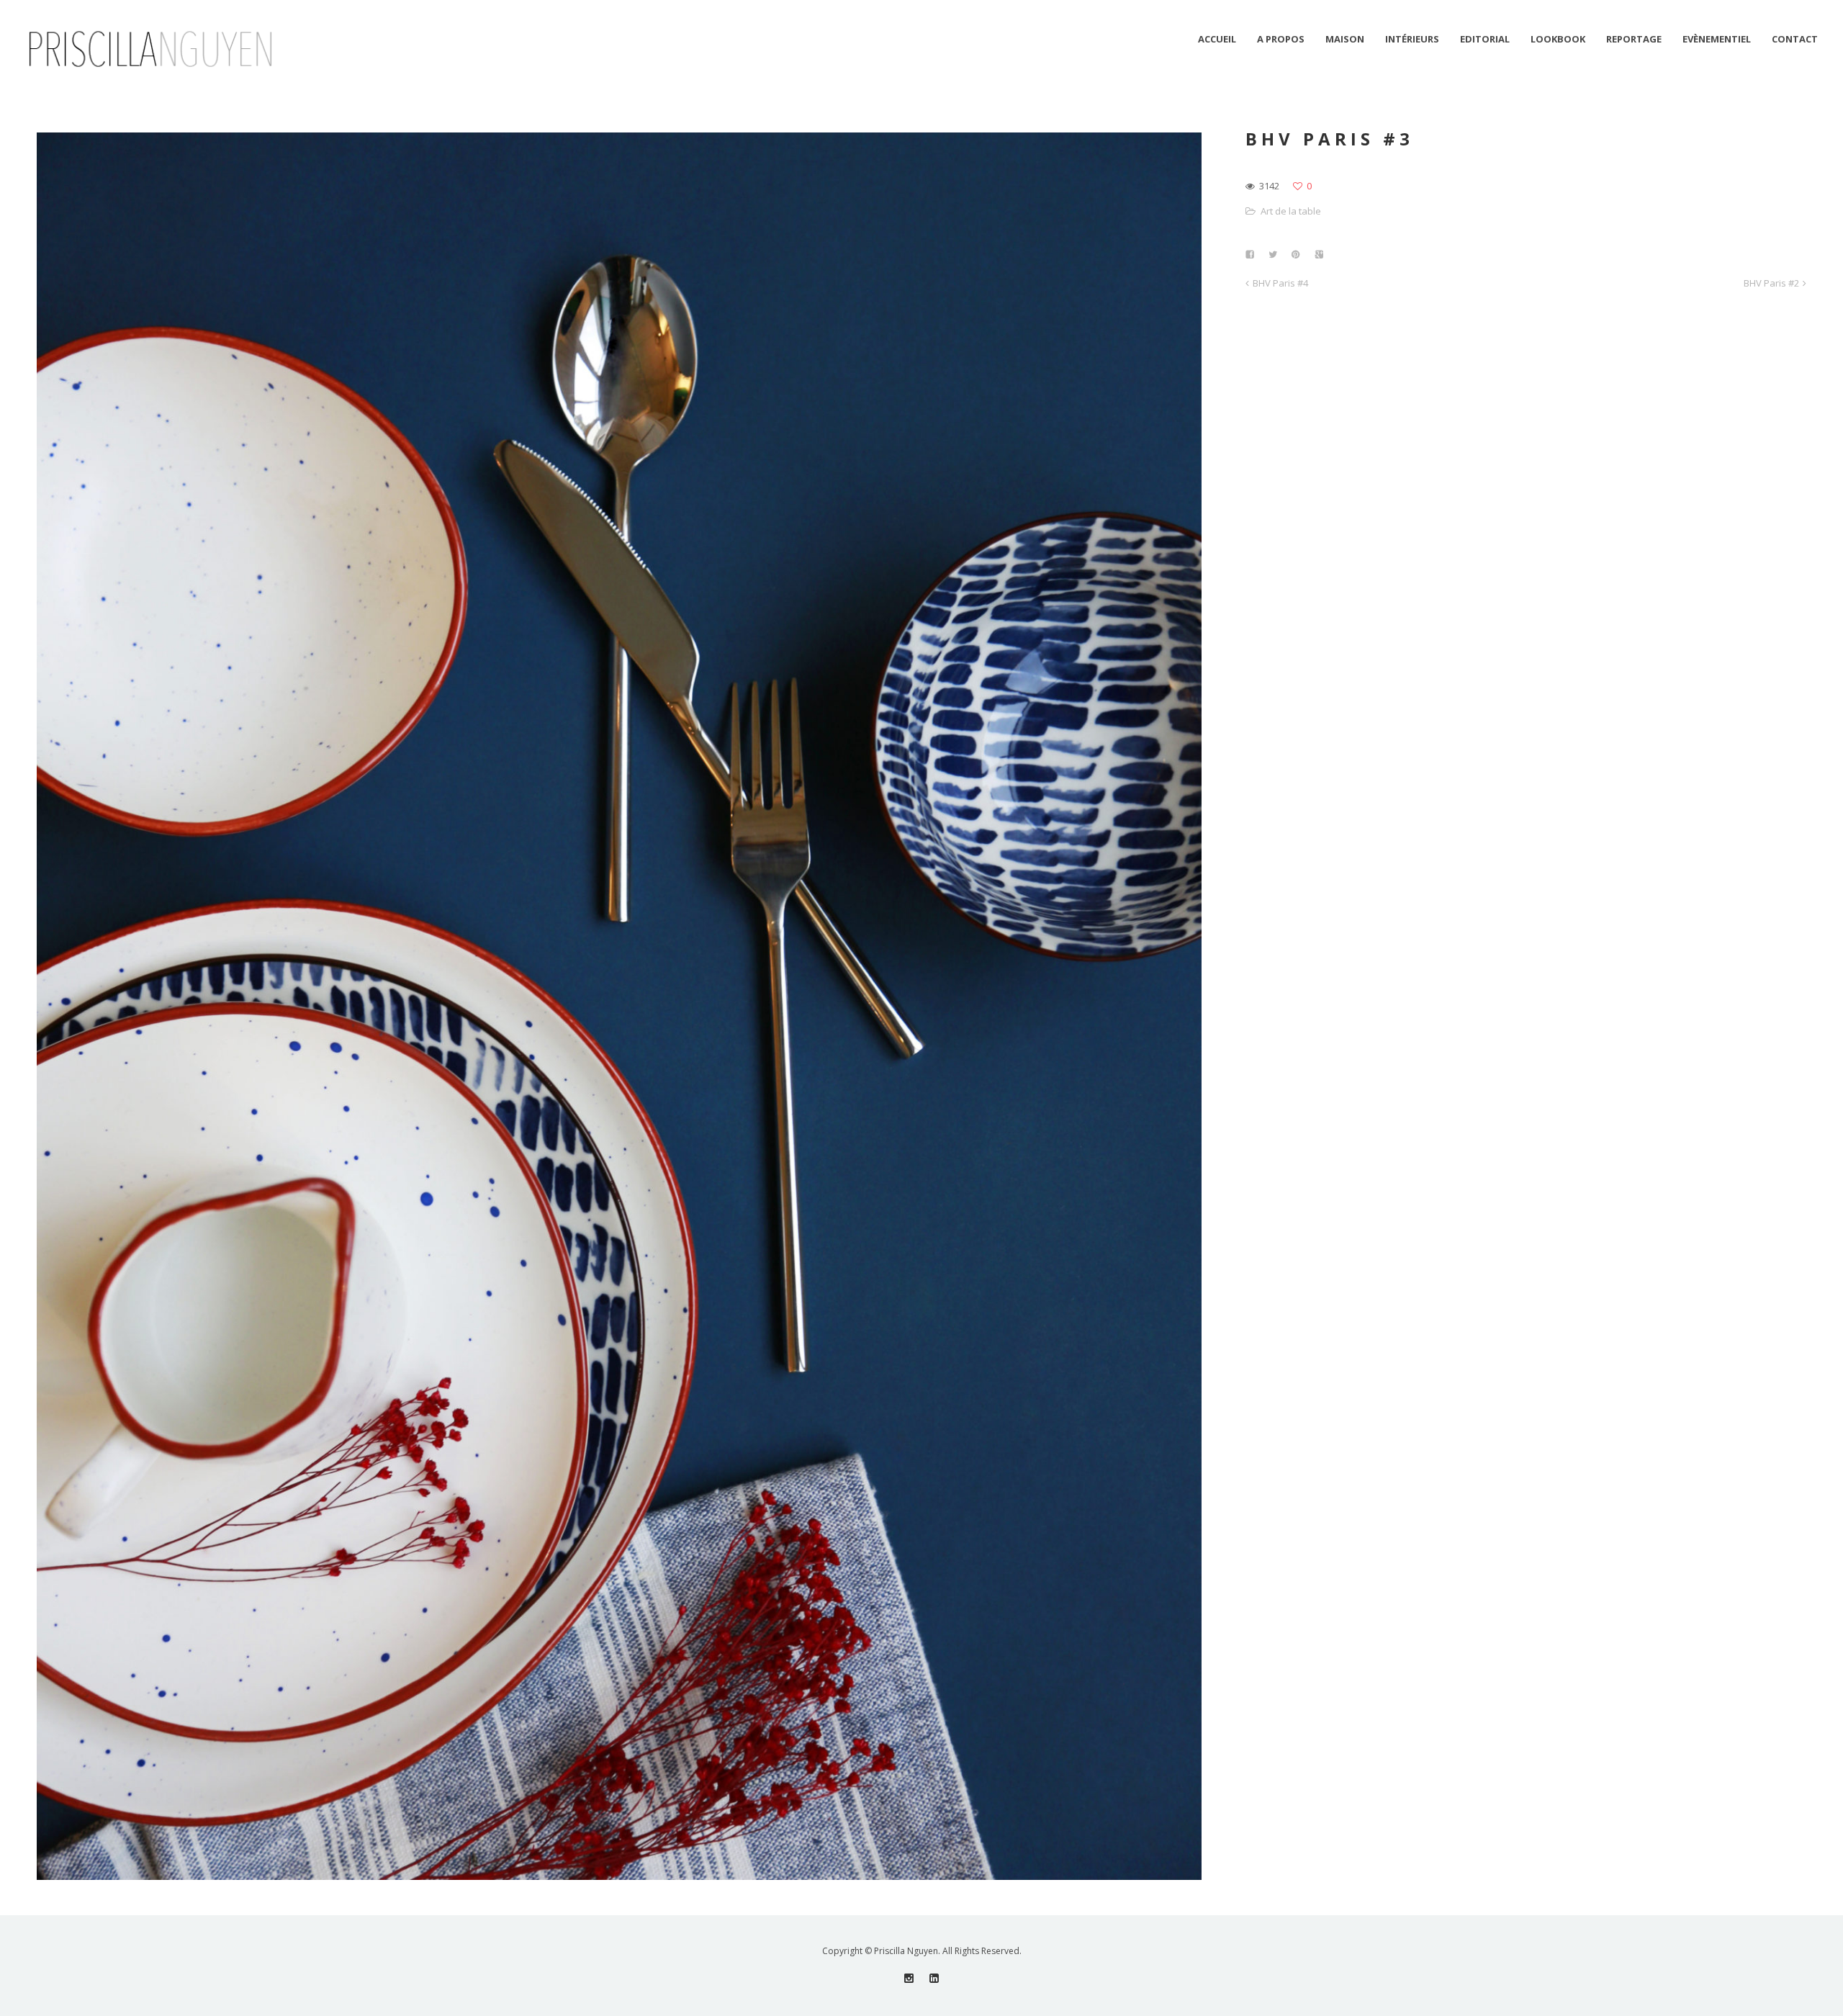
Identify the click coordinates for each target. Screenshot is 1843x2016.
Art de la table (1291, 211)
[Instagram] (909, 1978)
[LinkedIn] (934, 1978)
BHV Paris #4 (1280, 283)
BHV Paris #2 (1771, 283)
